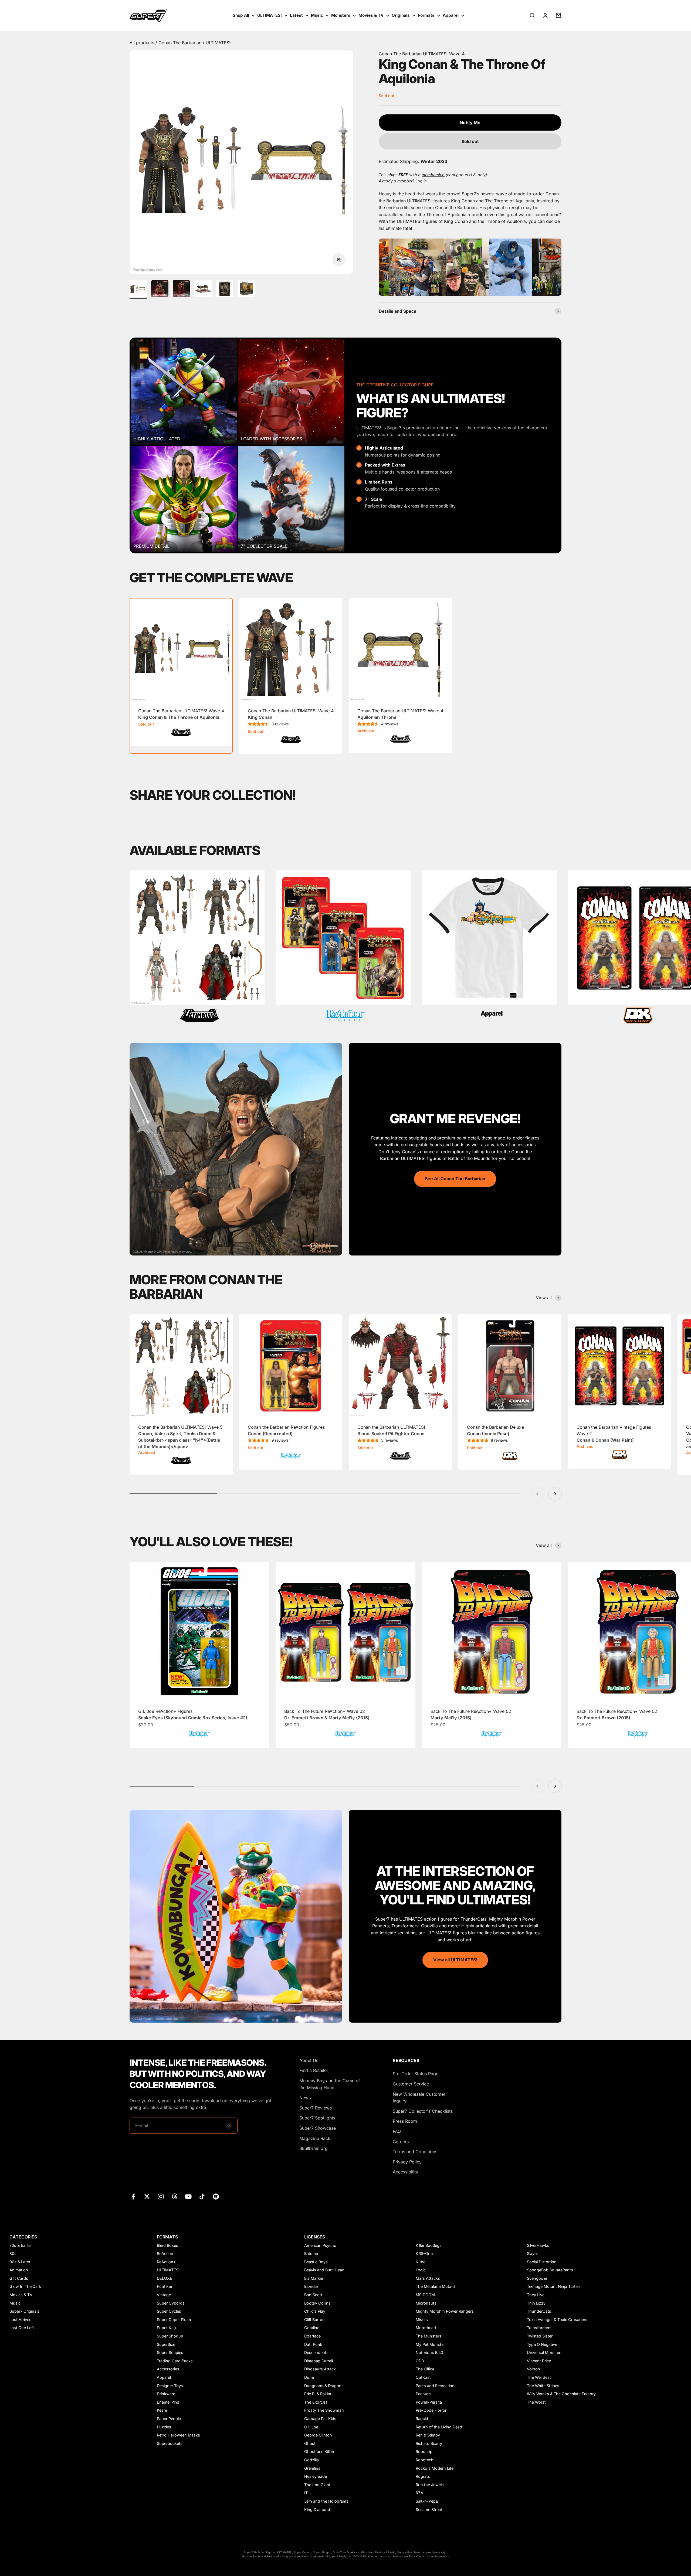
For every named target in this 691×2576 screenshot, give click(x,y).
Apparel (451, 15)
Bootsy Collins (317, 2303)
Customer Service (411, 2084)
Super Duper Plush (174, 2320)
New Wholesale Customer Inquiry (419, 2098)
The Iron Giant (317, 2485)
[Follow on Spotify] (216, 2196)
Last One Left (22, 2328)
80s (13, 2253)
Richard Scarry (429, 2443)
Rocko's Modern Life (435, 2468)
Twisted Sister (540, 2336)
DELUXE (165, 2278)
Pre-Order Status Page (416, 2074)
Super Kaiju (167, 2328)
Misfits (422, 2320)
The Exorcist (316, 2402)
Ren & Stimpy (428, 2435)
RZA (419, 2493)
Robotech (425, 2460)
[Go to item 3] (181, 290)
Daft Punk (313, 2344)
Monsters (341, 15)
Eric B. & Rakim (318, 2394)
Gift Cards (19, 2278)
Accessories (168, 2369)
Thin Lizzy (536, 2303)
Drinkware (166, 2394)
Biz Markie (314, 2278)
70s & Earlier (21, 2245)
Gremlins (312, 2468)
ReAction (165, 2253)
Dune (309, 2377)
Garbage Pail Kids (320, 2419)
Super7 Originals (24, 2311)
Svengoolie (537, 2278)
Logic (421, 2270)
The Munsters (429, 2336)
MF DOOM (425, 2295)
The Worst (536, 2402)
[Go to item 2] (160, 290)
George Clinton (318, 2435)
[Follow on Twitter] (147, 2196)
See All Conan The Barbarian (455, 1179)
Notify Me (470, 122)
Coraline (312, 2328)
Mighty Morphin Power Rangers (445, 2311)
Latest (296, 15)
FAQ (397, 2131)
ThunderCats (539, 2311)
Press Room (405, 2121)
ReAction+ (166, 2262)
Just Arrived (21, 2320)
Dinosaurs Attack (320, 2369)
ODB (420, 2361)
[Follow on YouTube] (188, 2196)
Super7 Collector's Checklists (423, 2111)
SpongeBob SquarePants (550, 2270)
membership (433, 175)
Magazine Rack (315, 2138)
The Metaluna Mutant (435, 2286)
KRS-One (424, 2253)
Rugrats (423, 2476)
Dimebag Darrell (319, 2361)
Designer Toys (170, 2386)
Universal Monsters (545, 2352)
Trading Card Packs (175, 2361)
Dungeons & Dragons (324, 2386)
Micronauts (426, 2303)
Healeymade (316, 2476)
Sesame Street (429, 2509)
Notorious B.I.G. (430, 2352)
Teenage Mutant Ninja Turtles (554, 2286)
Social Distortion (542, 2262)
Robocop (424, 2451)
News (305, 2098)
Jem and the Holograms (326, 2501)
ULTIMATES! (270, 15)
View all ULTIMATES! (455, 1960)
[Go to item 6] (246, 290)
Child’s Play (315, 2311)
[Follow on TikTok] (202, 2196)
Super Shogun (170, 2336)
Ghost (310, 2443)
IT (306, 2493)
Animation (19, 2270)
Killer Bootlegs (429, 2245)
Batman (311, 2253)
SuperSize (166, 2344)
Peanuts (423, 2394)
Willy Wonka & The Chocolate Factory (561, 2394)
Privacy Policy (407, 2162)
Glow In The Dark (25, 2286)
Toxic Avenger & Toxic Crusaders (557, 2320)
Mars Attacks (428, 2278)
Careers (401, 2142)
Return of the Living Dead (439, 2427)
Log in (421, 181)
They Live (536, 2295)
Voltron (534, 2369)
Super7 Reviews (316, 2108)
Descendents (316, 2352)
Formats (426, 15)
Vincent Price (539, 2361)
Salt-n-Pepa (427, 2501)
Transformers (539, 2328)
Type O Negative (542, 2344)
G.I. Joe (311, 2427)
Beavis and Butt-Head (324, 2270)
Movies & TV (371, 15)
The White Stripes (543, 2386)
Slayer (532, 2253)
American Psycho (320, 2245)
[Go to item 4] (203, 290)
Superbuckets (170, 2443)
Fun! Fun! (166, 2286)
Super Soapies (170, 2352)
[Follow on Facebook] (133, 2196)
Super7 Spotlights (317, 2118)
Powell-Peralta (429, 2402)
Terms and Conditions (415, 2152)
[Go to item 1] (138, 290)
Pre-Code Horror (431, 2410)
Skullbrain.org (314, 2148)
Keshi (162, 2410)
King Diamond (317, 2509)
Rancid (422, 2419)
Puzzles (164, 2427)
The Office (425, 2369)
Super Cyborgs (171, 2303)
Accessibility (405, 2172)
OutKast (423, 2377)
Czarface (312, 2336)
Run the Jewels (430, 2485)
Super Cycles (169, 2311)
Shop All (241, 15)
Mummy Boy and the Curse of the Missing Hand (330, 2084)
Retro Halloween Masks (178, 2435)
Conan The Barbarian (181, 43)
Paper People (169, 2419)
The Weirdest (539, 2377)
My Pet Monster (430, 2344)
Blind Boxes (167, 2245)
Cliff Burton (314, 2320)
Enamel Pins (168, 2402)
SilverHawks (538, 2245)
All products (143, 43)
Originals (401, 15)
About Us (309, 2060)
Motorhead (426, 2328)
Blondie (311, 2286)
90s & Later (20, 2262)
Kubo (421, 2262)
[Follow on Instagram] (161, 2196)
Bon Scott (313, 2295)
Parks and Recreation (435, 2386)
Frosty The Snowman (324, 2410)
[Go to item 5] (225, 290)
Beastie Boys (316, 2262)
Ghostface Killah (319, 2451)
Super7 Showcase (318, 2128)
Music (317, 15)
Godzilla (311, 2460)
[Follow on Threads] (175, 2196)
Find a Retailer (314, 2070)
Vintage (164, 2295)
